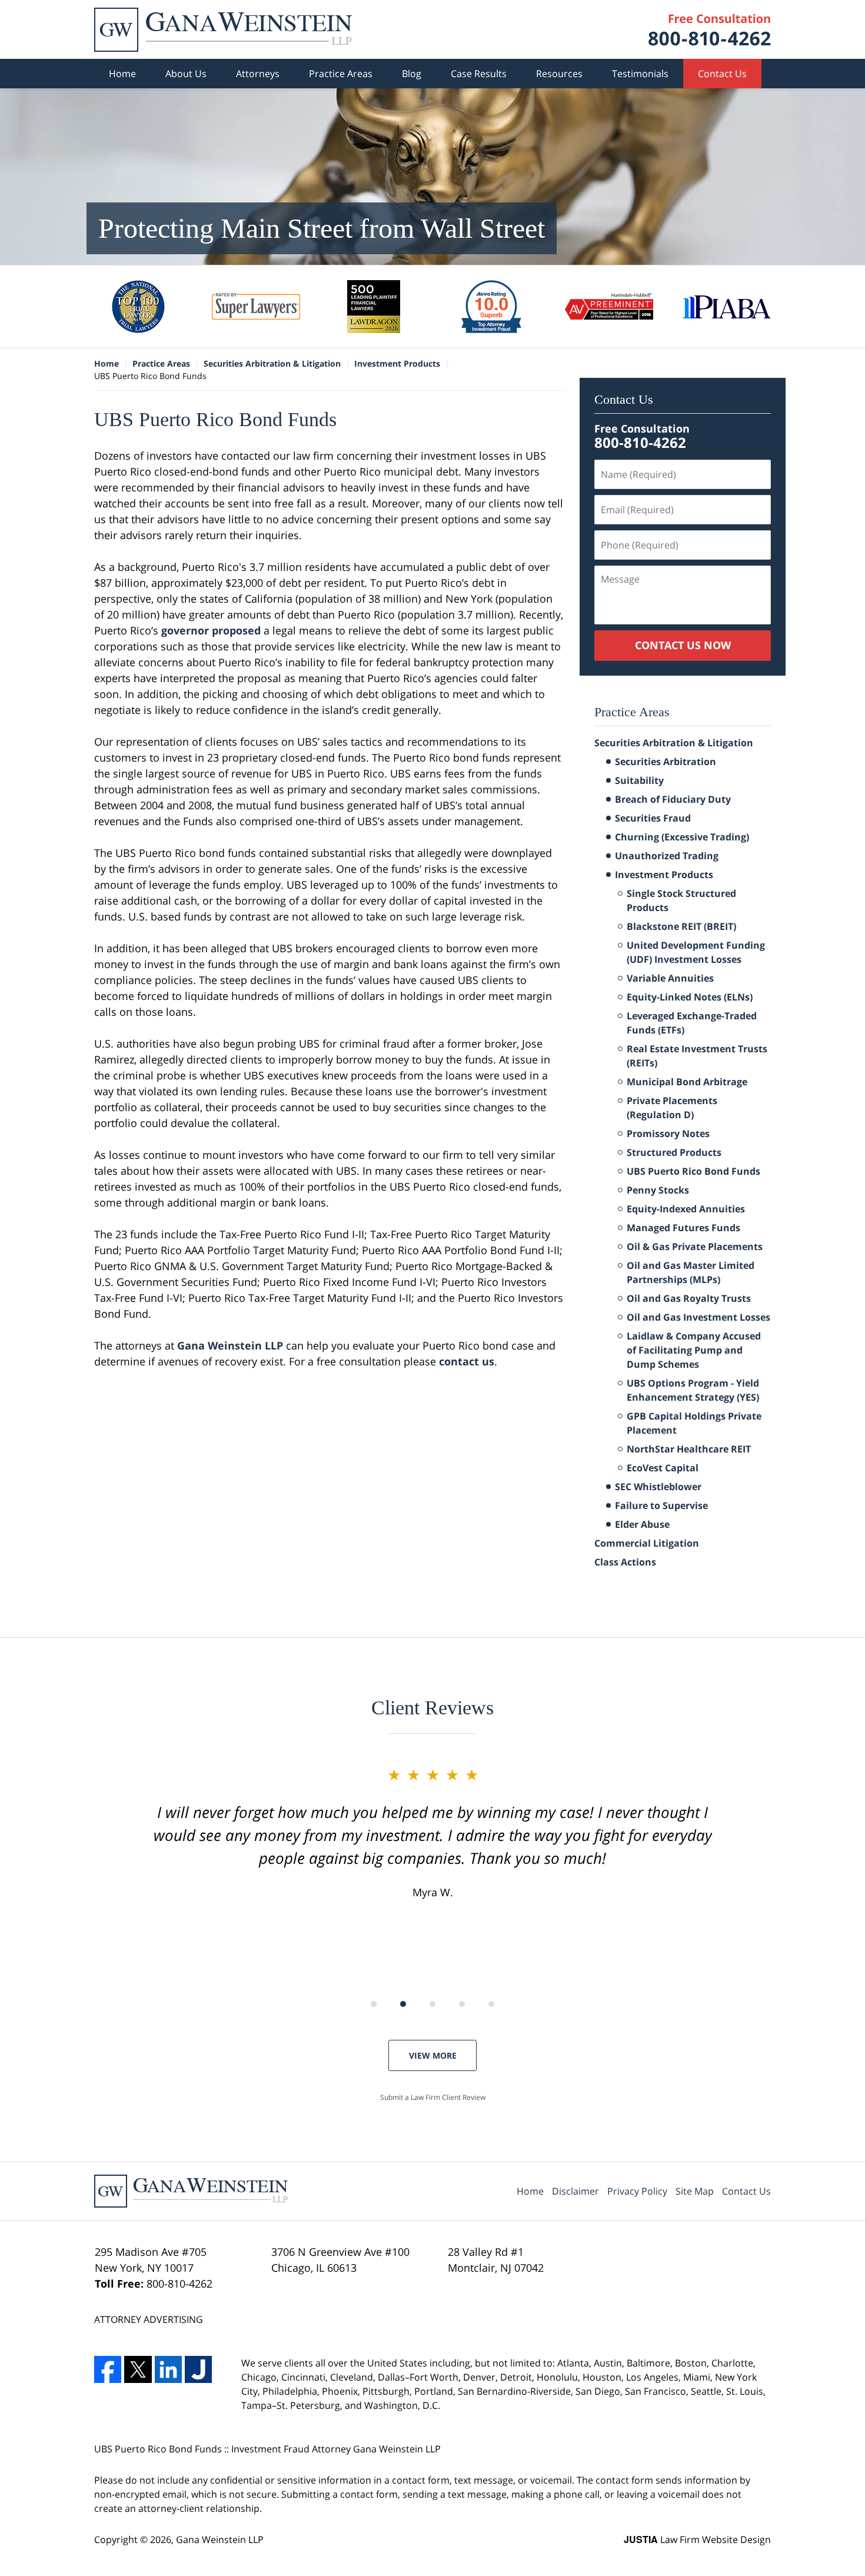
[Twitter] (138, 2369)
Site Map (695, 2191)
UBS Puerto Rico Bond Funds (693, 1171)
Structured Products (674, 1152)
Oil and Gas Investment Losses (698, 1317)
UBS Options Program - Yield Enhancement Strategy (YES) (693, 1390)
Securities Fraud (653, 818)
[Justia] (198, 2369)
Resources (559, 74)
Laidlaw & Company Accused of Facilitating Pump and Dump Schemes (694, 1350)
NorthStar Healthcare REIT (689, 1449)
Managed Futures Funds (683, 1228)
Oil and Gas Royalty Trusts (689, 1298)
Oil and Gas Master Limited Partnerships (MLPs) (691, 1272)
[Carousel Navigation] (432, 2003)
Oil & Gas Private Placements (695, 1247)
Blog (412, 74)
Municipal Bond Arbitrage (687, 1082)
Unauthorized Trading (667, 856)
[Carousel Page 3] (432, 2004)
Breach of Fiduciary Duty (673, 799)
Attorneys (258, 74)
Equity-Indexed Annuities (686, 1209)
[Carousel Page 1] (374, 2004)
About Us (186, 74)
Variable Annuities (670, 978)
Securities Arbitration (666, 762)
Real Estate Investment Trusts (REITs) (697, 1056)
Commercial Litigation (647, 1543)
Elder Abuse (642, 1524)
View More (433, 2055)
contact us (467, 1361)
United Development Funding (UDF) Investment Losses (696, 952)
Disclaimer (575, 2191)
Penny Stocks (658, 1190)
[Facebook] (108, 2369)
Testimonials (640, 74)
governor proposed (211, 630)
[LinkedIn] (168, 2369)
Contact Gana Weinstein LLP (710, 30)
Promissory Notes (668, 1134)
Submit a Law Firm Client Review (433, 2097)
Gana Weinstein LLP (230, 1345)
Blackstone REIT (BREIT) (681, 926)
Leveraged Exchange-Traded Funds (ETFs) (692, 1023)
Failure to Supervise (661, 1505)
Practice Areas (341, 74)
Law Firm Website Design (697, 2540)
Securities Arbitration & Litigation (674, 743)
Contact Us (722, 74)
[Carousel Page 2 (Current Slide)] (403, 2004)
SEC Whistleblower (658, 1487)
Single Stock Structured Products (681, 900)
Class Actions (625, 1562)
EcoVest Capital (663, 1468)
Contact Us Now (683, 645)
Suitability (639, 780)
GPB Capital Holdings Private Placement (694, 1423)
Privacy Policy (637, 2191)
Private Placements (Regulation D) (672, 1108)
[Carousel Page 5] (491, 2004)
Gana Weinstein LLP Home (223, 30)
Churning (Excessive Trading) (682, 837)
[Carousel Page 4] (462, 2004)
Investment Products (664, 875)
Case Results (479, 74)
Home (122, 74)
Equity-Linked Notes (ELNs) (690, 997)
